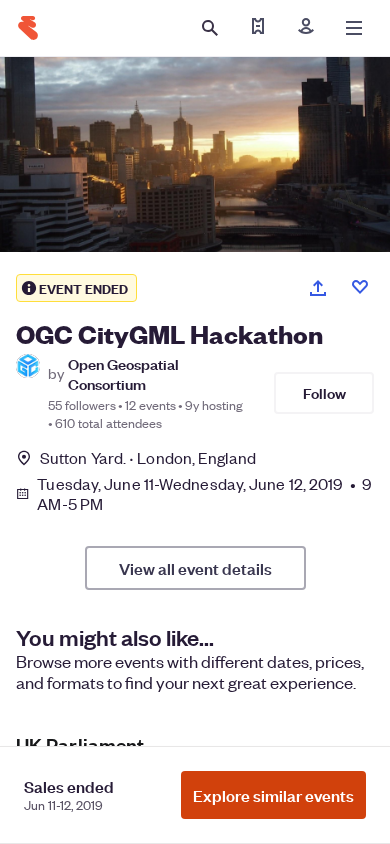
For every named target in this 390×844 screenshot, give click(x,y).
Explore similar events (273, 795)
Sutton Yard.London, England (148, 457)
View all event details (195, 568)
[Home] (28, 28)
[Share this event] (318, 288)
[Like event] (360, 287)
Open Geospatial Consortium (123, 373)
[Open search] (210, 28)
